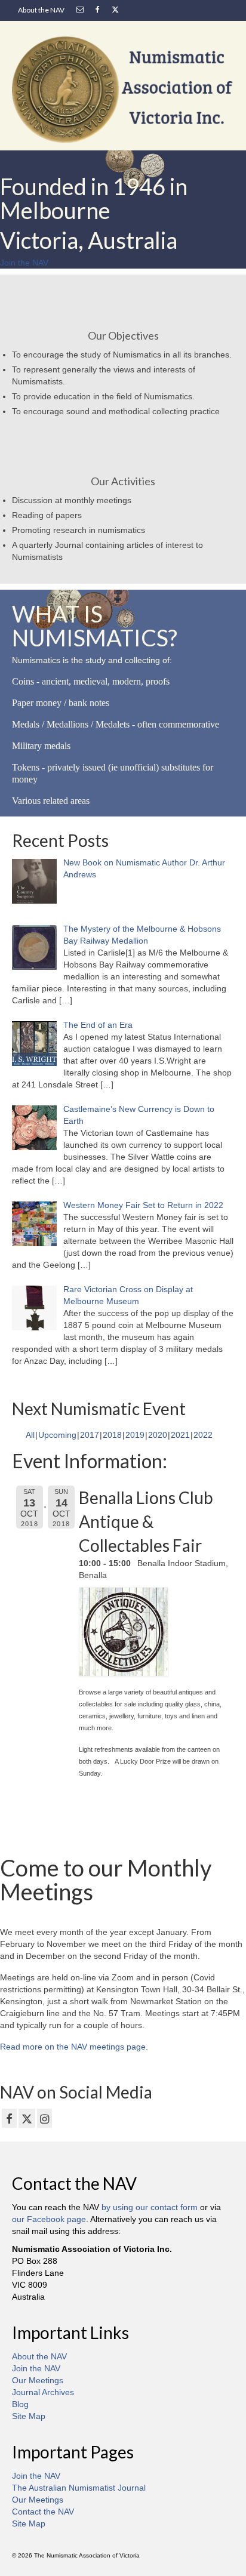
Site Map (29, 2416)
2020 (158, 1435)
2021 (180, 1435)
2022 (203, 1435)
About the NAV (39, 2356)
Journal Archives (43, 2392)
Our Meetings (38, 2380)
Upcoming (57, 1435)
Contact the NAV (43, 2512)
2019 (135, 1435)
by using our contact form (150, 2207)
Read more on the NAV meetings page (73, 2047)
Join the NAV (36, 2368)
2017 (90, 1435)
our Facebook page (49, 2219)
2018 (112, 1435)
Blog (20, 2404)
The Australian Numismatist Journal (79, 2488)
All (30, 1435)
